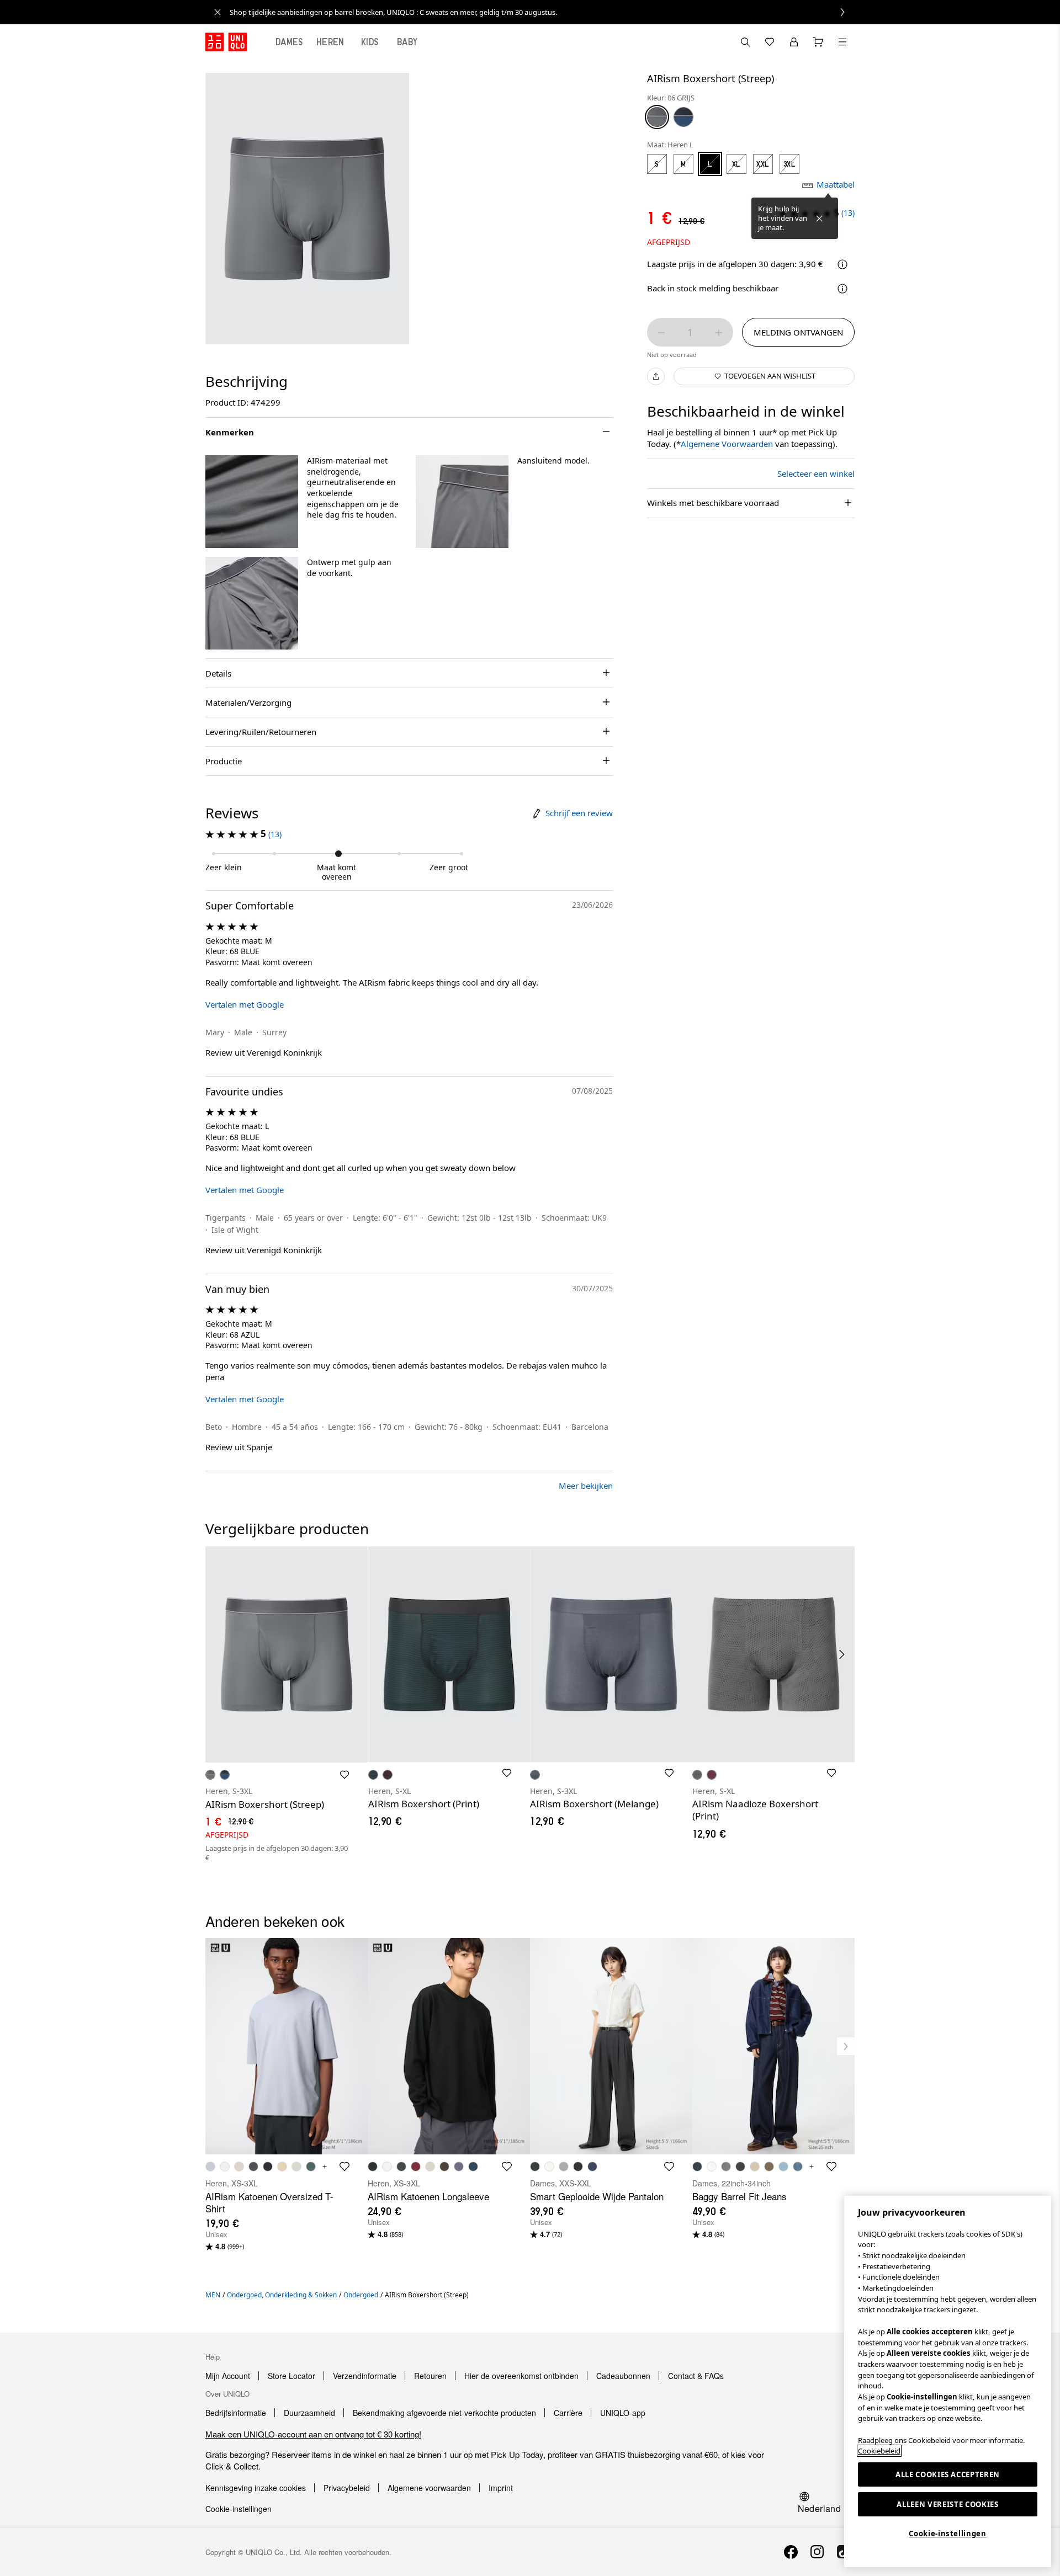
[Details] (842, 289)
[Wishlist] (770, 42)
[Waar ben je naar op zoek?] (745, 42)
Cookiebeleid (879, 2451)
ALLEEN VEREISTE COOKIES (947, 2504)
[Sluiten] (819, 219)
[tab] (289, 42)
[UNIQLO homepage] (226, 42)
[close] (218, 12)
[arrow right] (842, 1654)
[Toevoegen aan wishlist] (344, 1775)
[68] (683, 117)
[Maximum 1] (719, 333)
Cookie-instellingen (947, 2534)
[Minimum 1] (661, 333)
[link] (542, 12)
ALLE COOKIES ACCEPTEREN (948, 2474)
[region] (948, 2381)
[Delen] (656, 376)
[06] (657, 117)
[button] (252, 502)
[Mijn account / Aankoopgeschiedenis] (794, 42)
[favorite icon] (344, 2167)
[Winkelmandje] (818, 42)
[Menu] (842, 42)
